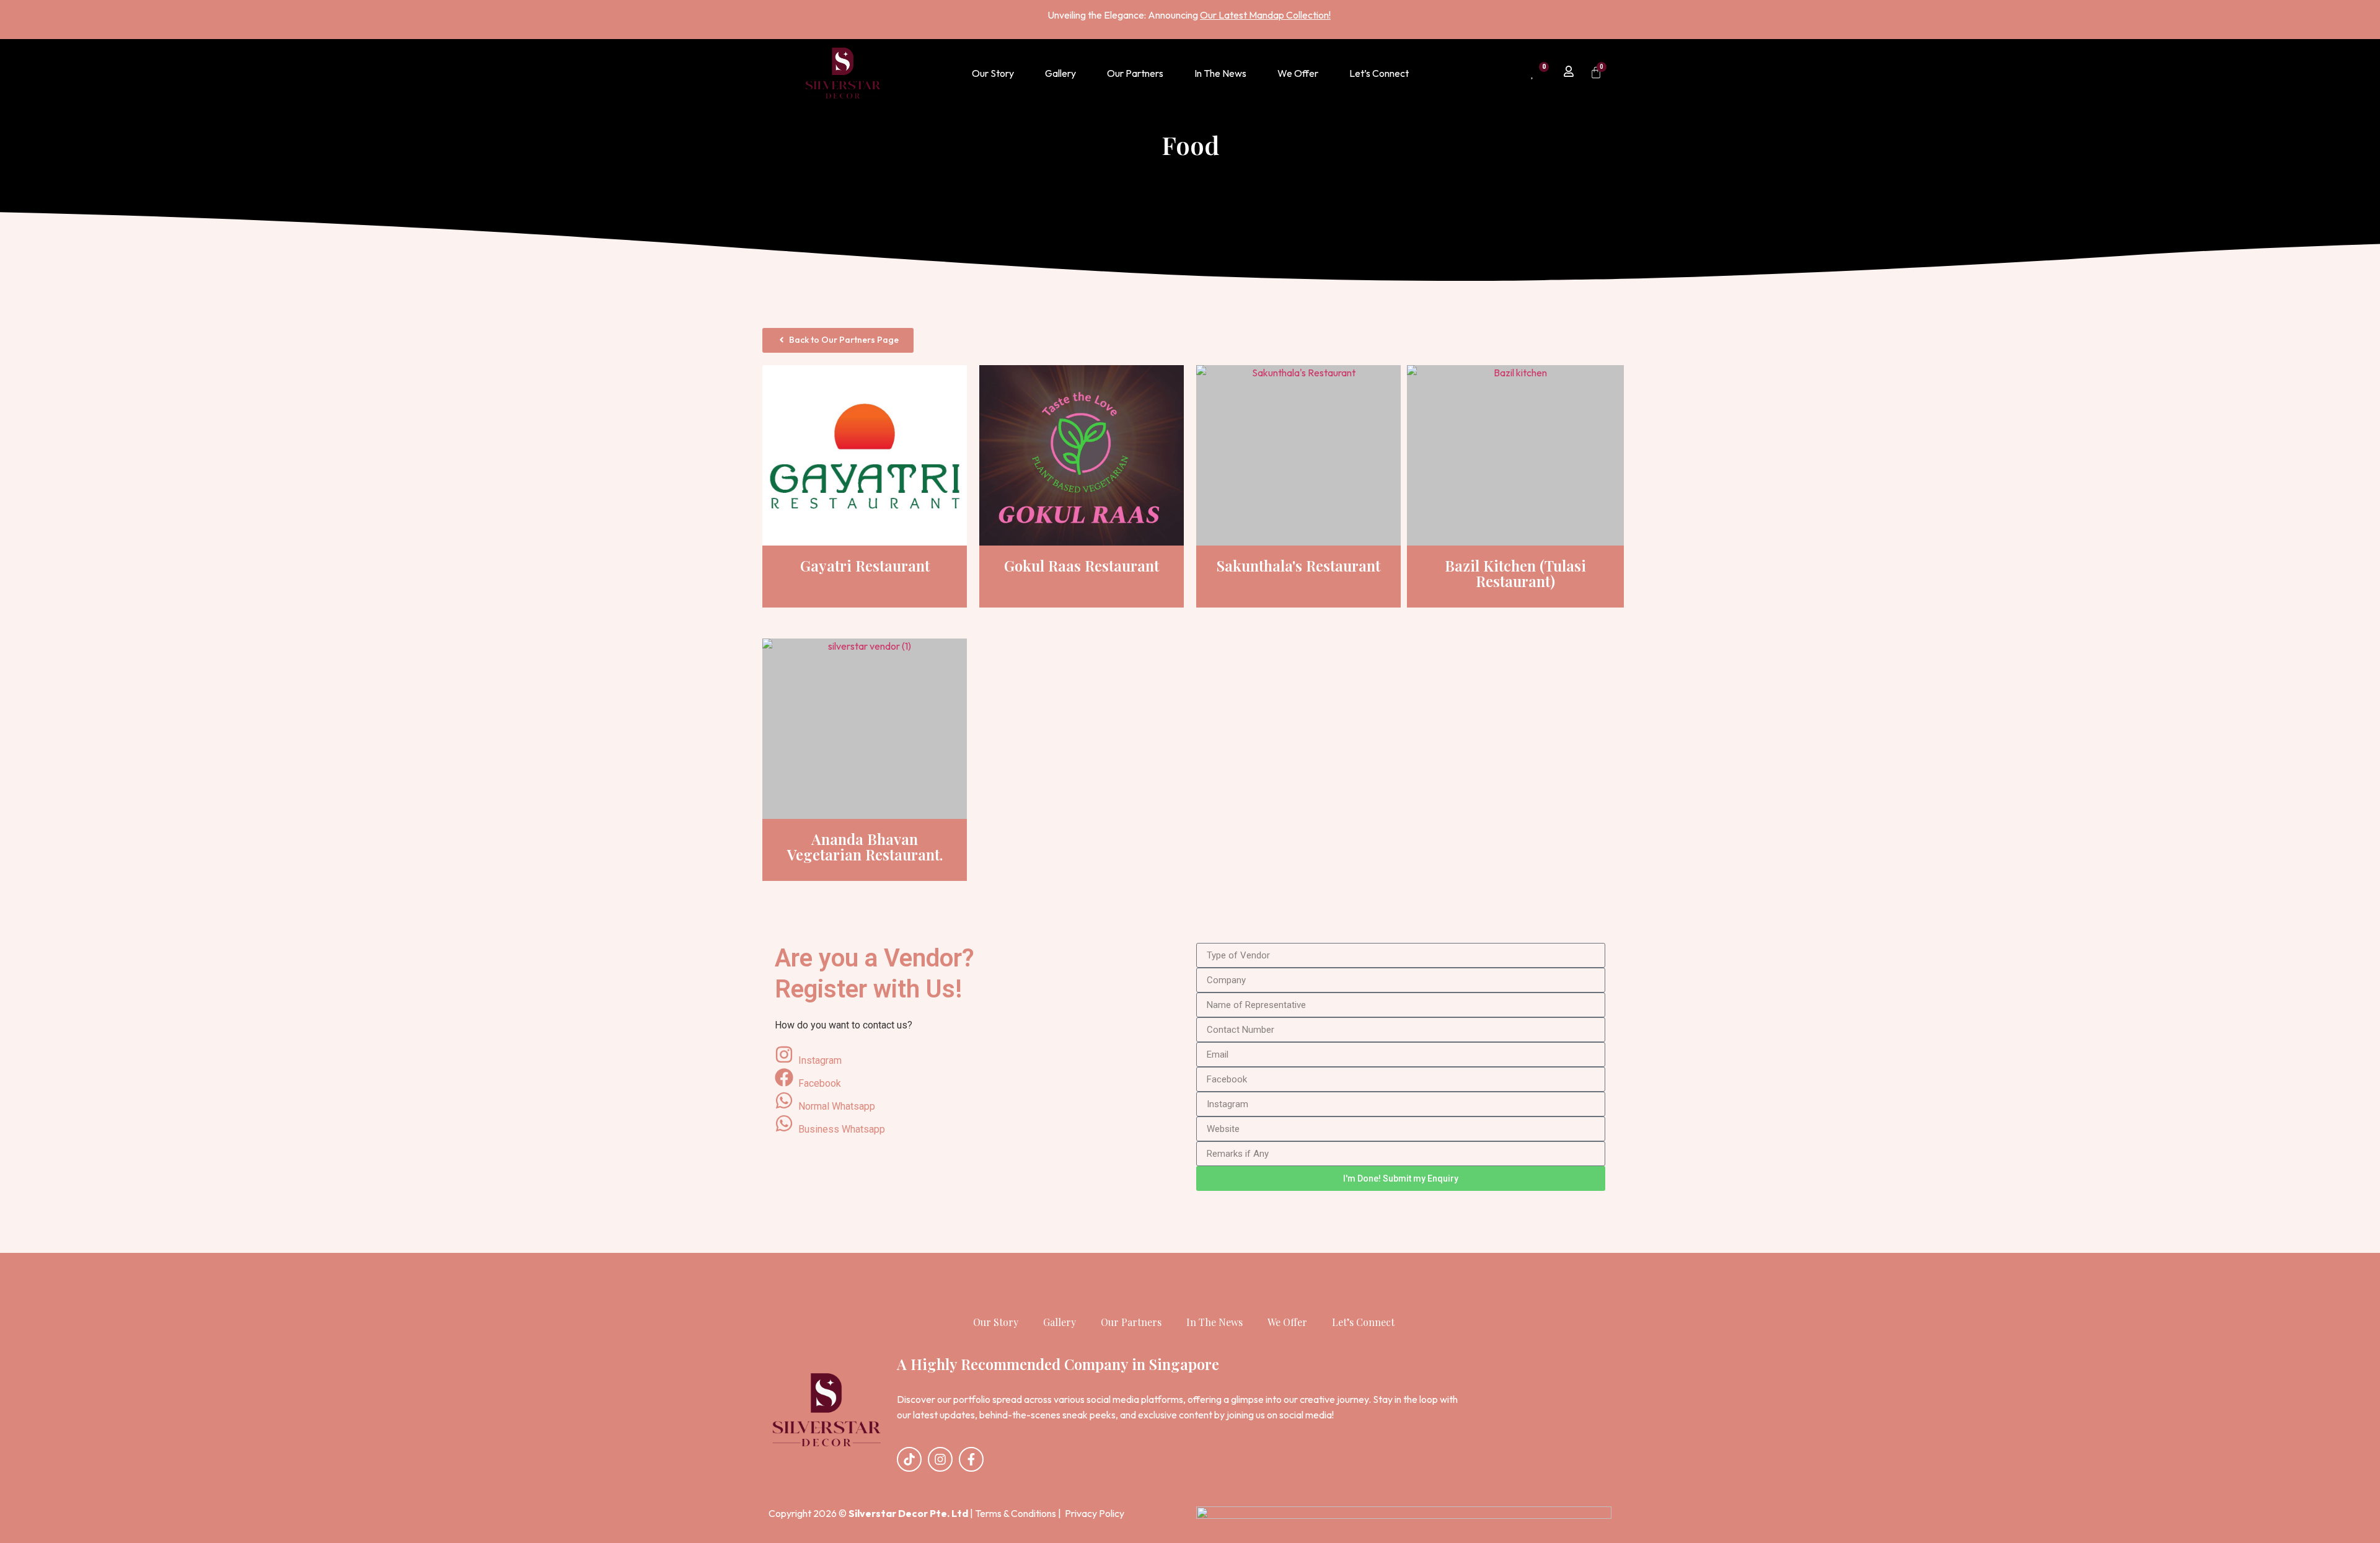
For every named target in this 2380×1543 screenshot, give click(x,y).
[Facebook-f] (971, 1459)
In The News (1220, 73)
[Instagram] (979, 1057)
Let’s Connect (1379, 73)
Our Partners (1135, 73)
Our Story (993, 73)
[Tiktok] (909, 1459)
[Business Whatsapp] (979, 1125)
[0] (1533, 73)
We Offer (1298, 73)
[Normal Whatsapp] (979, 1103)
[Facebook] (979, 1080)
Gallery (1060, 73)
